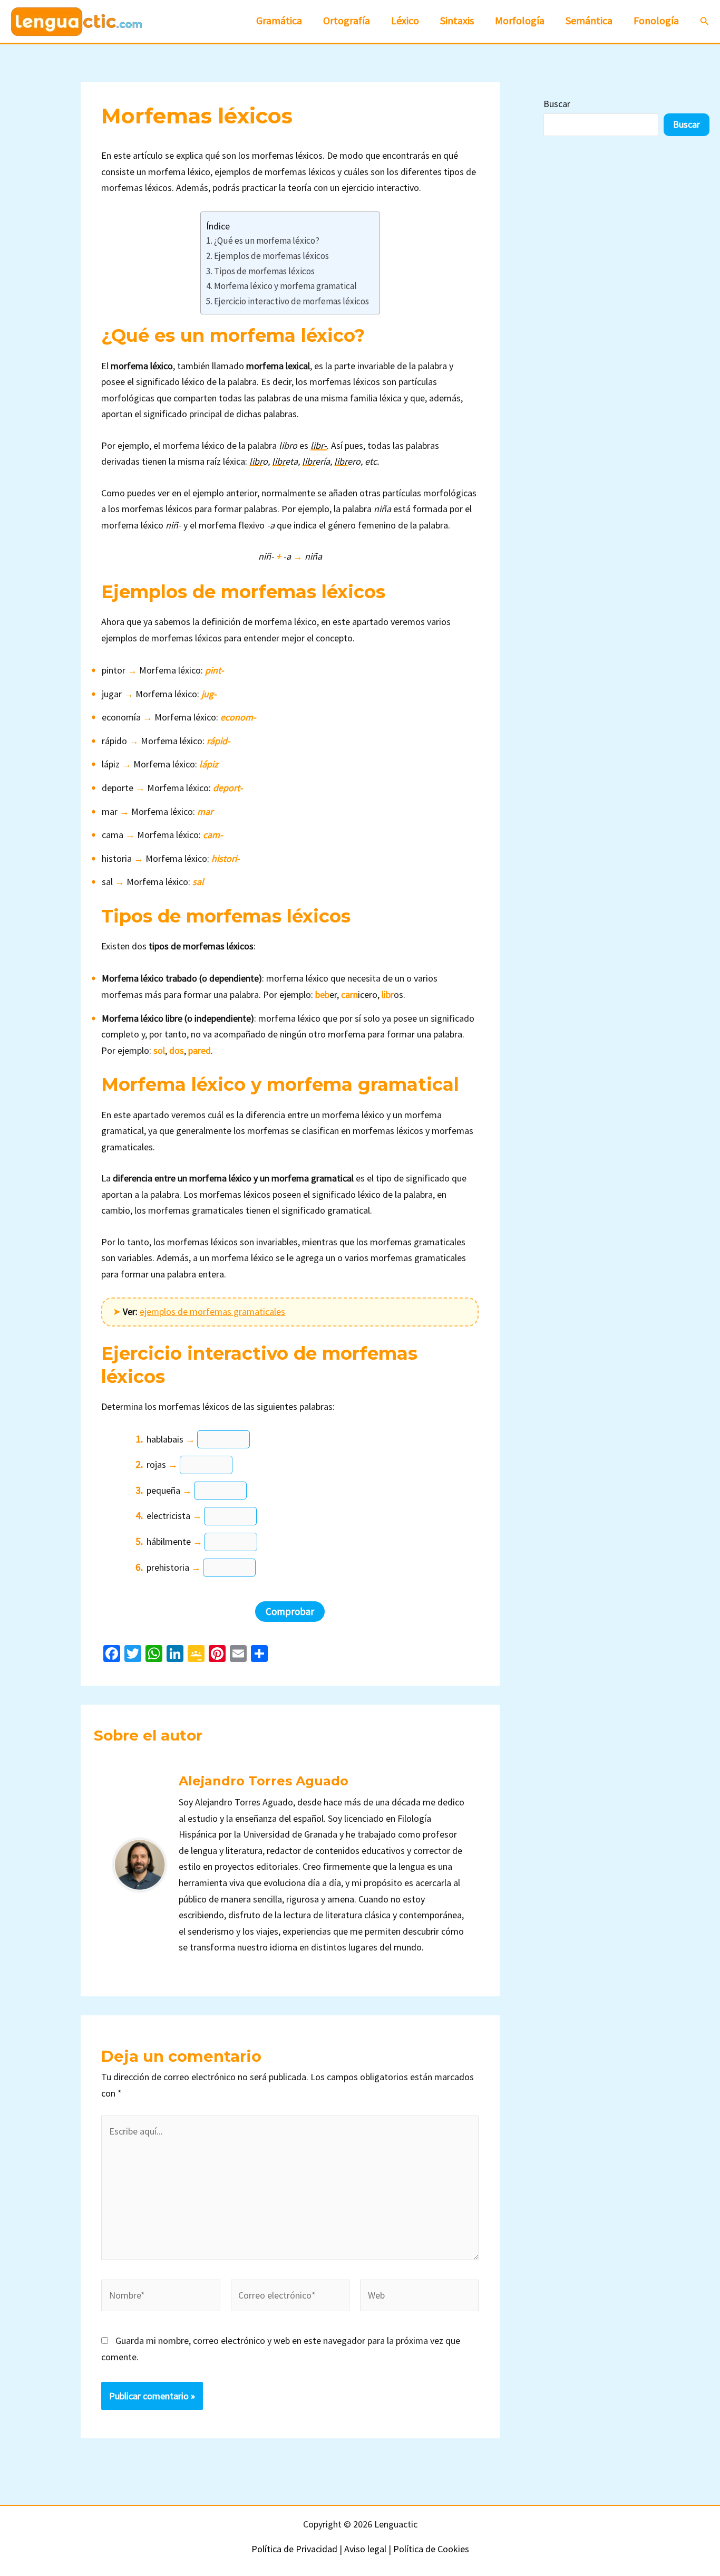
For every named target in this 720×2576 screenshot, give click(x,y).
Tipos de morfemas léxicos (264, 271)
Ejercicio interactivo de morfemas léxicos (291, 301)
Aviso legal (365, 2549)
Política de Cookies (431, 2549)
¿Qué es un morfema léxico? (267, 241)
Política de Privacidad (294, 2549)
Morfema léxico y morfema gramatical (285, 286)
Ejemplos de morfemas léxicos (271, 256)
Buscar (557, 104)
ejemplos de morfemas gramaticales (212, 1311)
